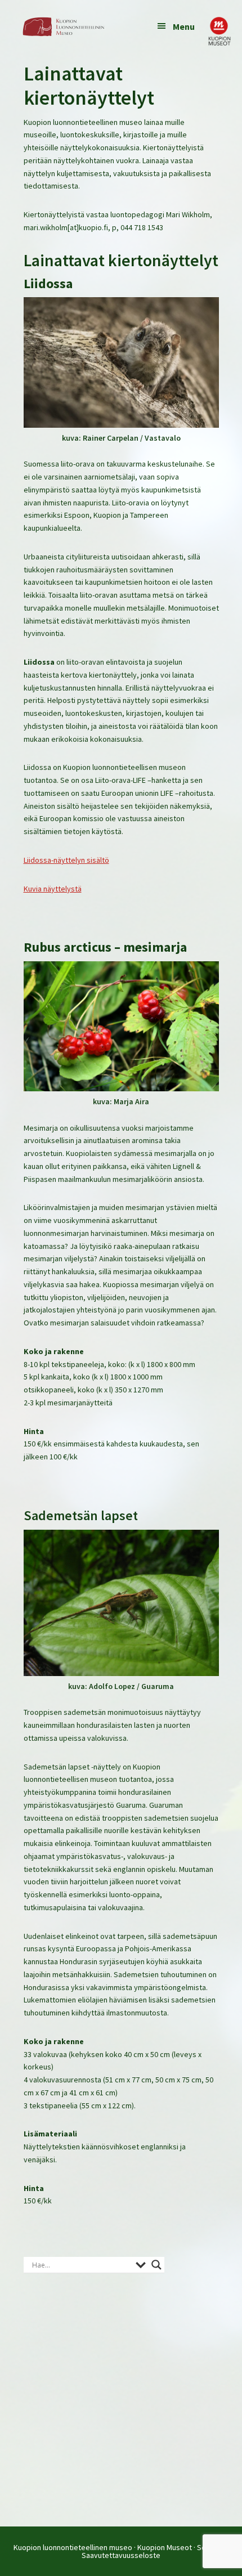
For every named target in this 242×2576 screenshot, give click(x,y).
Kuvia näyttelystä (53, 889)
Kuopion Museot (165, 2547)
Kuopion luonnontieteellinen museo (73, 2547)
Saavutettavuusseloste (121, 2555)
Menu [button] (184, 26)
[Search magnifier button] (156, 2265)
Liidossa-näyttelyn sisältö (66, 860)
